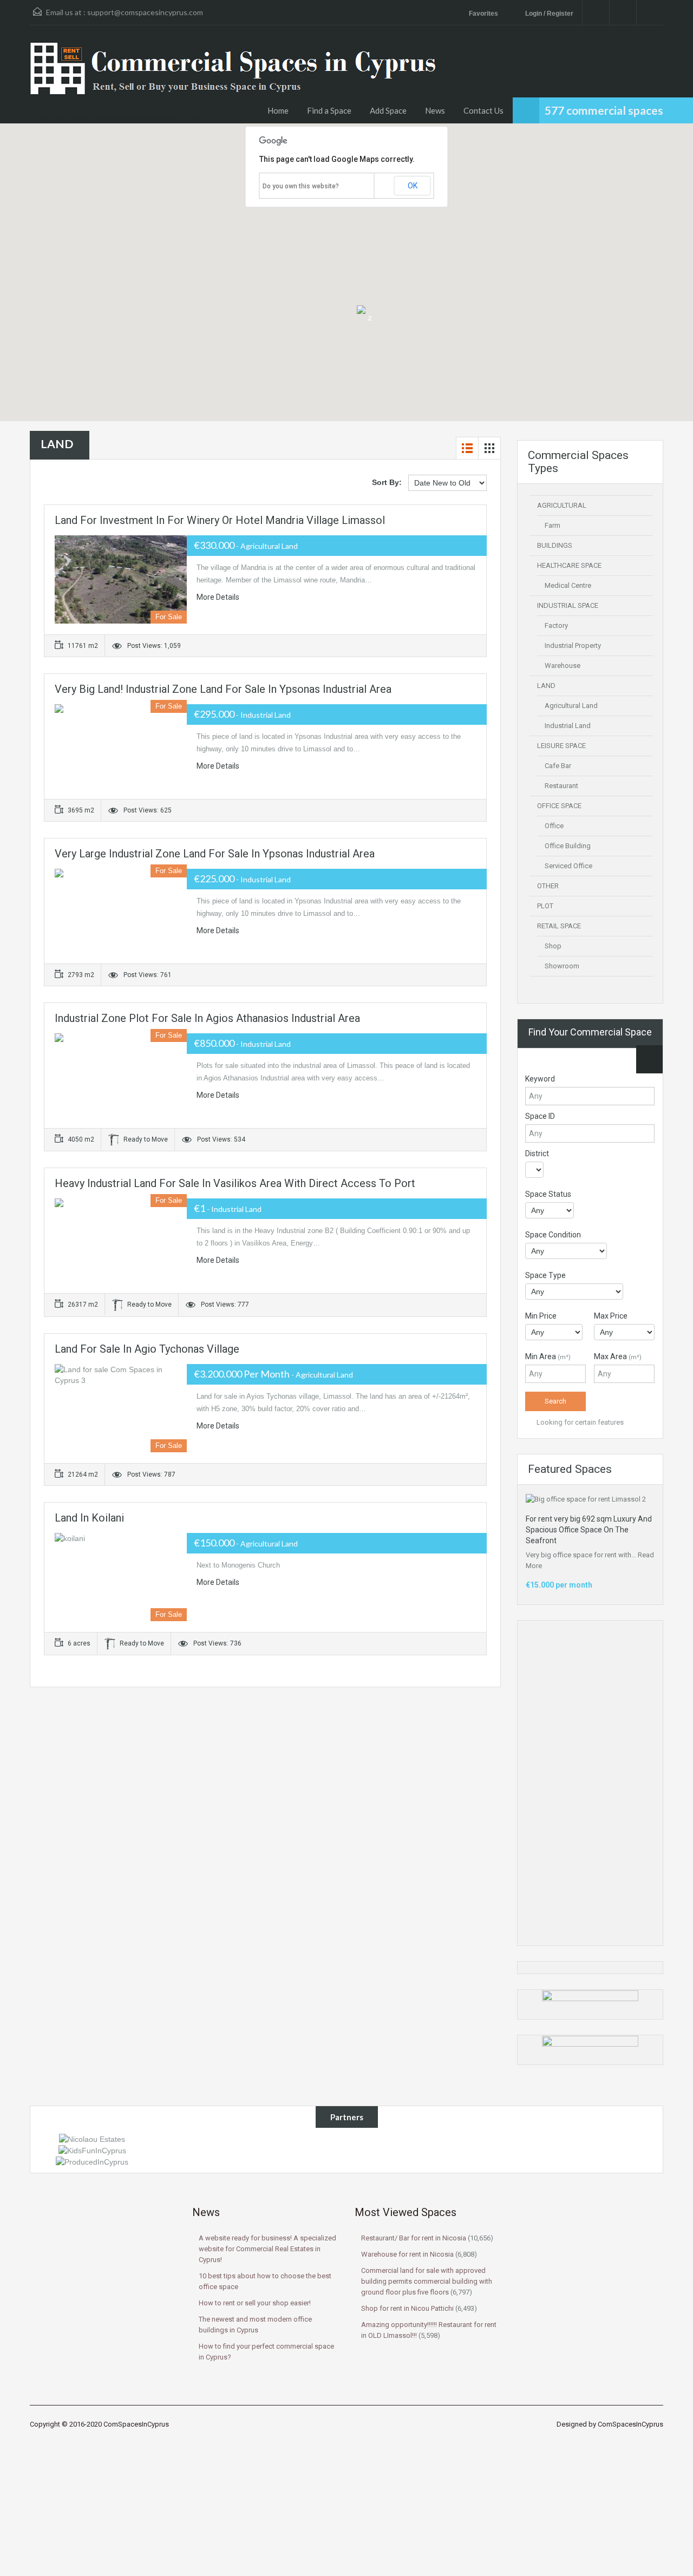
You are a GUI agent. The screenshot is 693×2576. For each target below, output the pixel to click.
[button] (44, 321)
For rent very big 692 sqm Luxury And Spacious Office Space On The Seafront (589, 1530)
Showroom (562, 966)
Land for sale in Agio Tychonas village (147, 1349)
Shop (553, 946)
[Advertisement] (590, 1783)
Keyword (540, 1079)
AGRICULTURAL (562, 505)
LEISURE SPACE (561, 746)
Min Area (548, 1356)
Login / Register (549, 14)
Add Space (388, 110)
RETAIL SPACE (559, 926)
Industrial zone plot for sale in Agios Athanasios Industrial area (207, 1018)
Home (278, 110)
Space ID (540, 1116)
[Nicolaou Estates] (92, 2139)
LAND (546, 686)
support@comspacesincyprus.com (145, 12)
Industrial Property (573, 645)
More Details (219, 597)
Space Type (545, 1275)
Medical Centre (568, 585)
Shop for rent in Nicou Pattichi (407, 2308)
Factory (556, 625)
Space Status (548, 1194)
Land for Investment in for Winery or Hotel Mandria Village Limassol (220, 520)
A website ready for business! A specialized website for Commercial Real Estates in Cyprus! (267, 2249)
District (537, 1153)
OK (413, 186)
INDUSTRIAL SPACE (568, 605)
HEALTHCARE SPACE (569, 565)
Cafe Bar (558, 766)
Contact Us (483, 110)
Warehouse (563, 666)
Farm (553, 525)
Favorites (484, 14)
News (435, 110)
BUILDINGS (555, 545)
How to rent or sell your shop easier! (255, 2303)
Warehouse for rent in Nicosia (407, 2254)
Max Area (618, 1356)
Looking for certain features (579, 1422)
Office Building (568, 846)
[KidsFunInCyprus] (92, 2150)
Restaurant (561, 786)
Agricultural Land (571, 706)
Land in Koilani (89, 1518)
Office (554, 826)
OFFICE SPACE (559, 806)
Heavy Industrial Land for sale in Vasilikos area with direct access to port (235, 1183)
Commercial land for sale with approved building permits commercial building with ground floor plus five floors (427, 2281)
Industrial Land (568, 726)
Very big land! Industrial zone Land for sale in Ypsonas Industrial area (223, 689)
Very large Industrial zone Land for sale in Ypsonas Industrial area (215, 854)
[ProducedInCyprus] (92, 2161)
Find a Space (329, 110)
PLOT (545, 906)
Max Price (611, 1316)
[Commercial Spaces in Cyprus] (234, 80)
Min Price (541, 1316)
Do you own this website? (301, 186)
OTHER (548, 886)
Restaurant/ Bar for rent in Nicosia (414, 2238)
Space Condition (553, 1235)
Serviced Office (568, 866)
